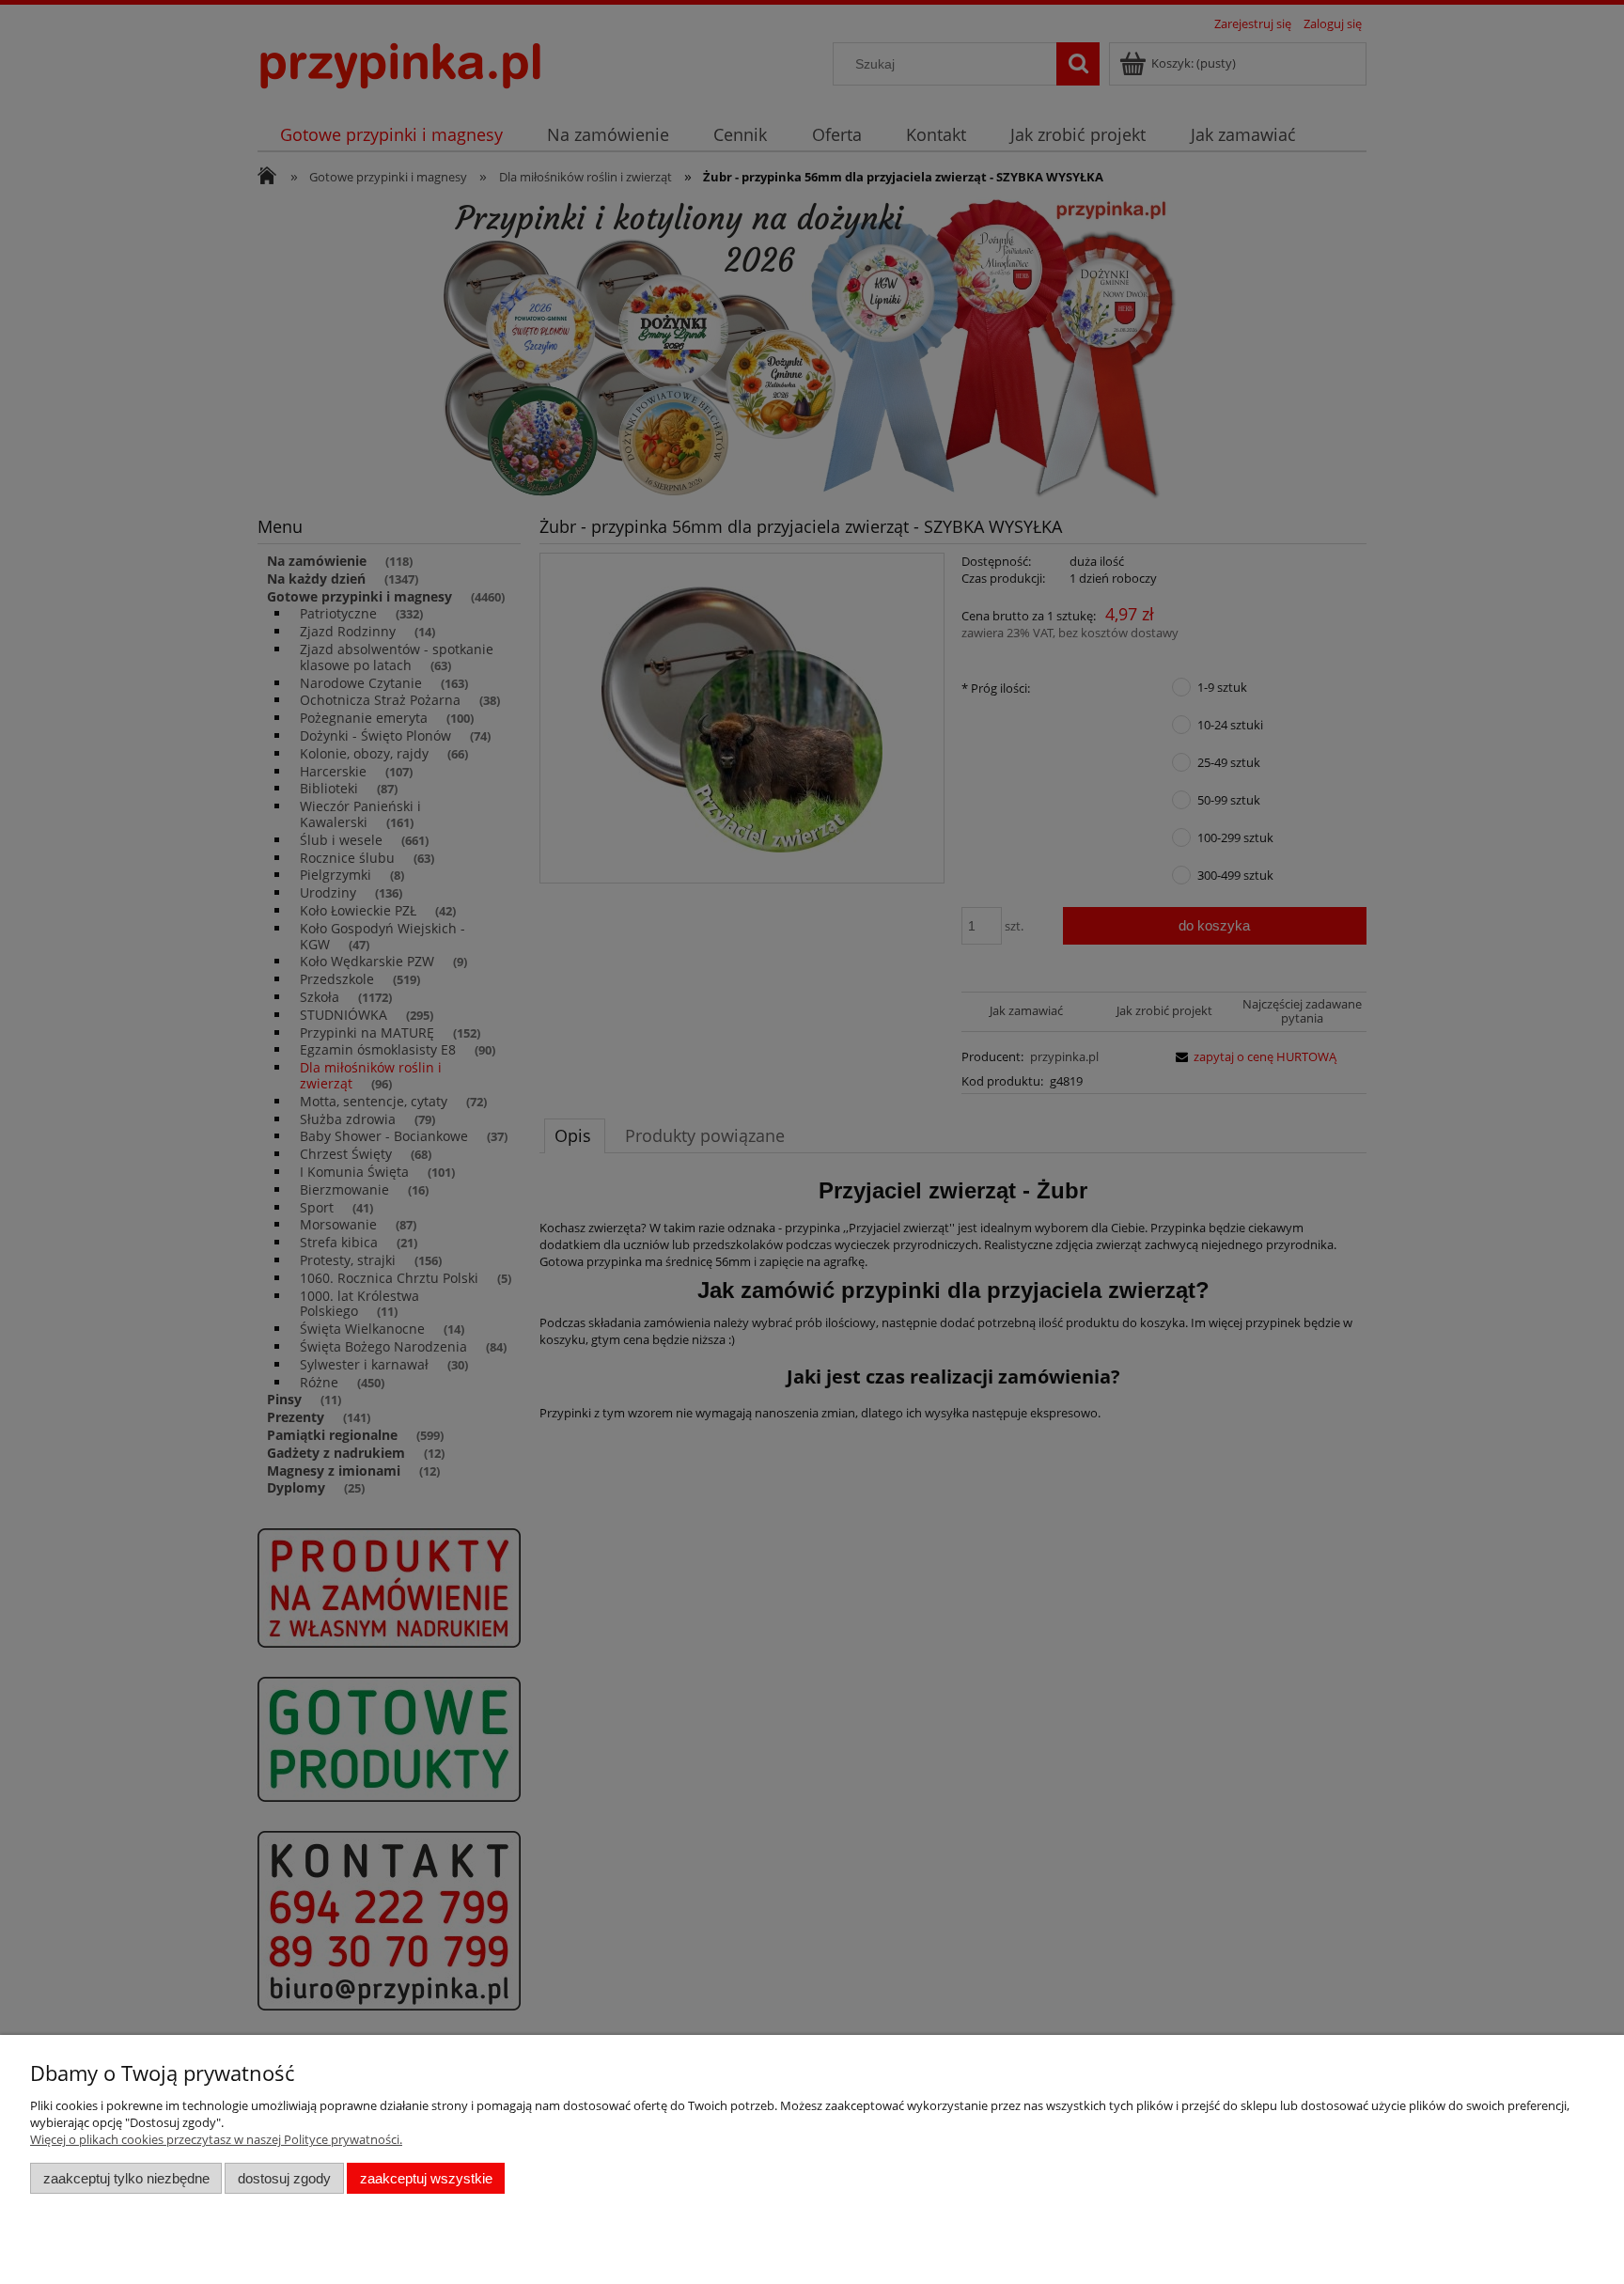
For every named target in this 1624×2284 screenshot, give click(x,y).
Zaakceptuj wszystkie (426, 2178)
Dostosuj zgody (284, 2178)
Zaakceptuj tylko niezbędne (126, 2178)
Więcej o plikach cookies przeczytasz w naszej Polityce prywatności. (216, 2139)
